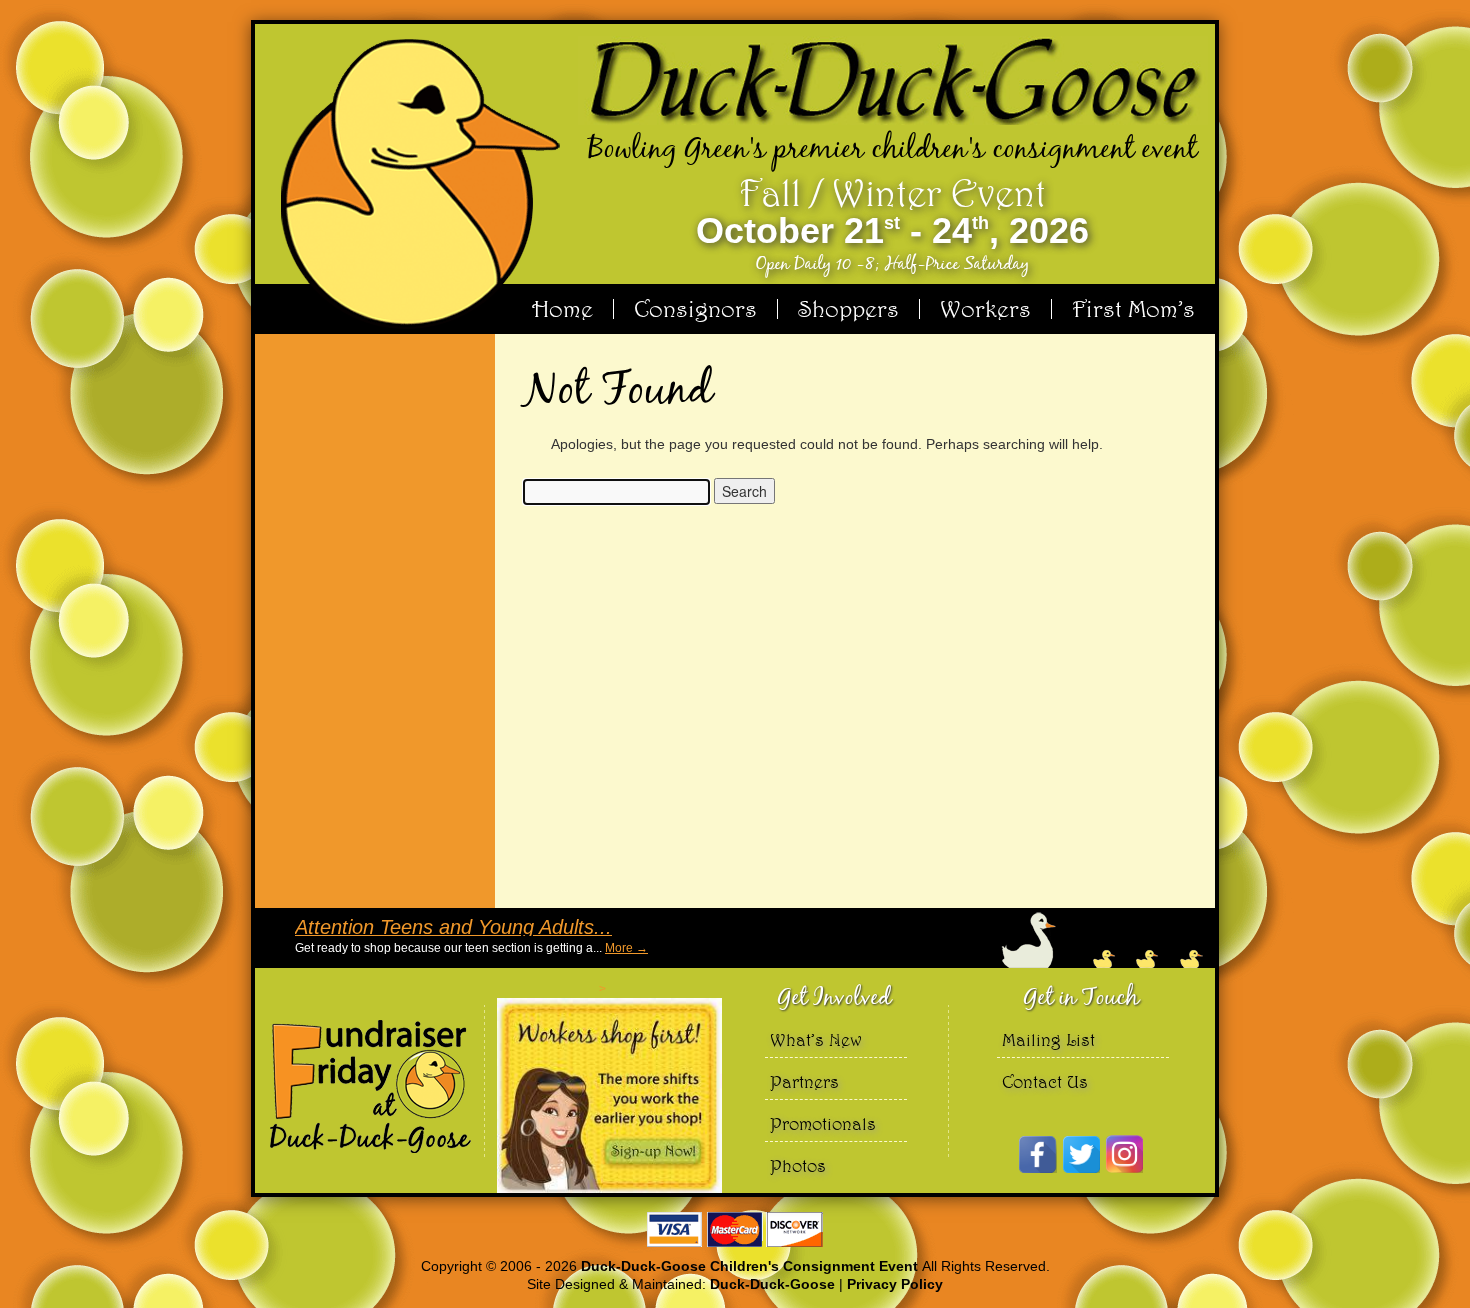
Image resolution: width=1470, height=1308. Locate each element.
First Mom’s (1133, 309)
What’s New (816, 1039)
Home (562, 309)
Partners (804, 1081)
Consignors (695, 309)
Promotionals (823, 1123)
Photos (798, 1165)
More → (626, 948)
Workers (985, 309)
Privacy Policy (895, 1284)
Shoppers (848, 309)
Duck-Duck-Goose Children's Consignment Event (751, 1266)
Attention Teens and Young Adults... (453, 927)
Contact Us (1045, 1081)
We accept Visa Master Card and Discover (735, 1229)
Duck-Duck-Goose (772, 1284)
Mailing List (1048, 1039)
